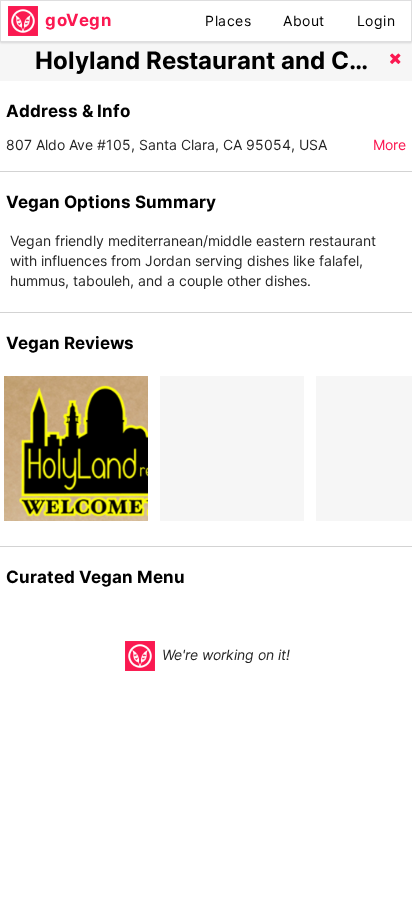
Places (228, 20)
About (304, 20)
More (389, 144)
